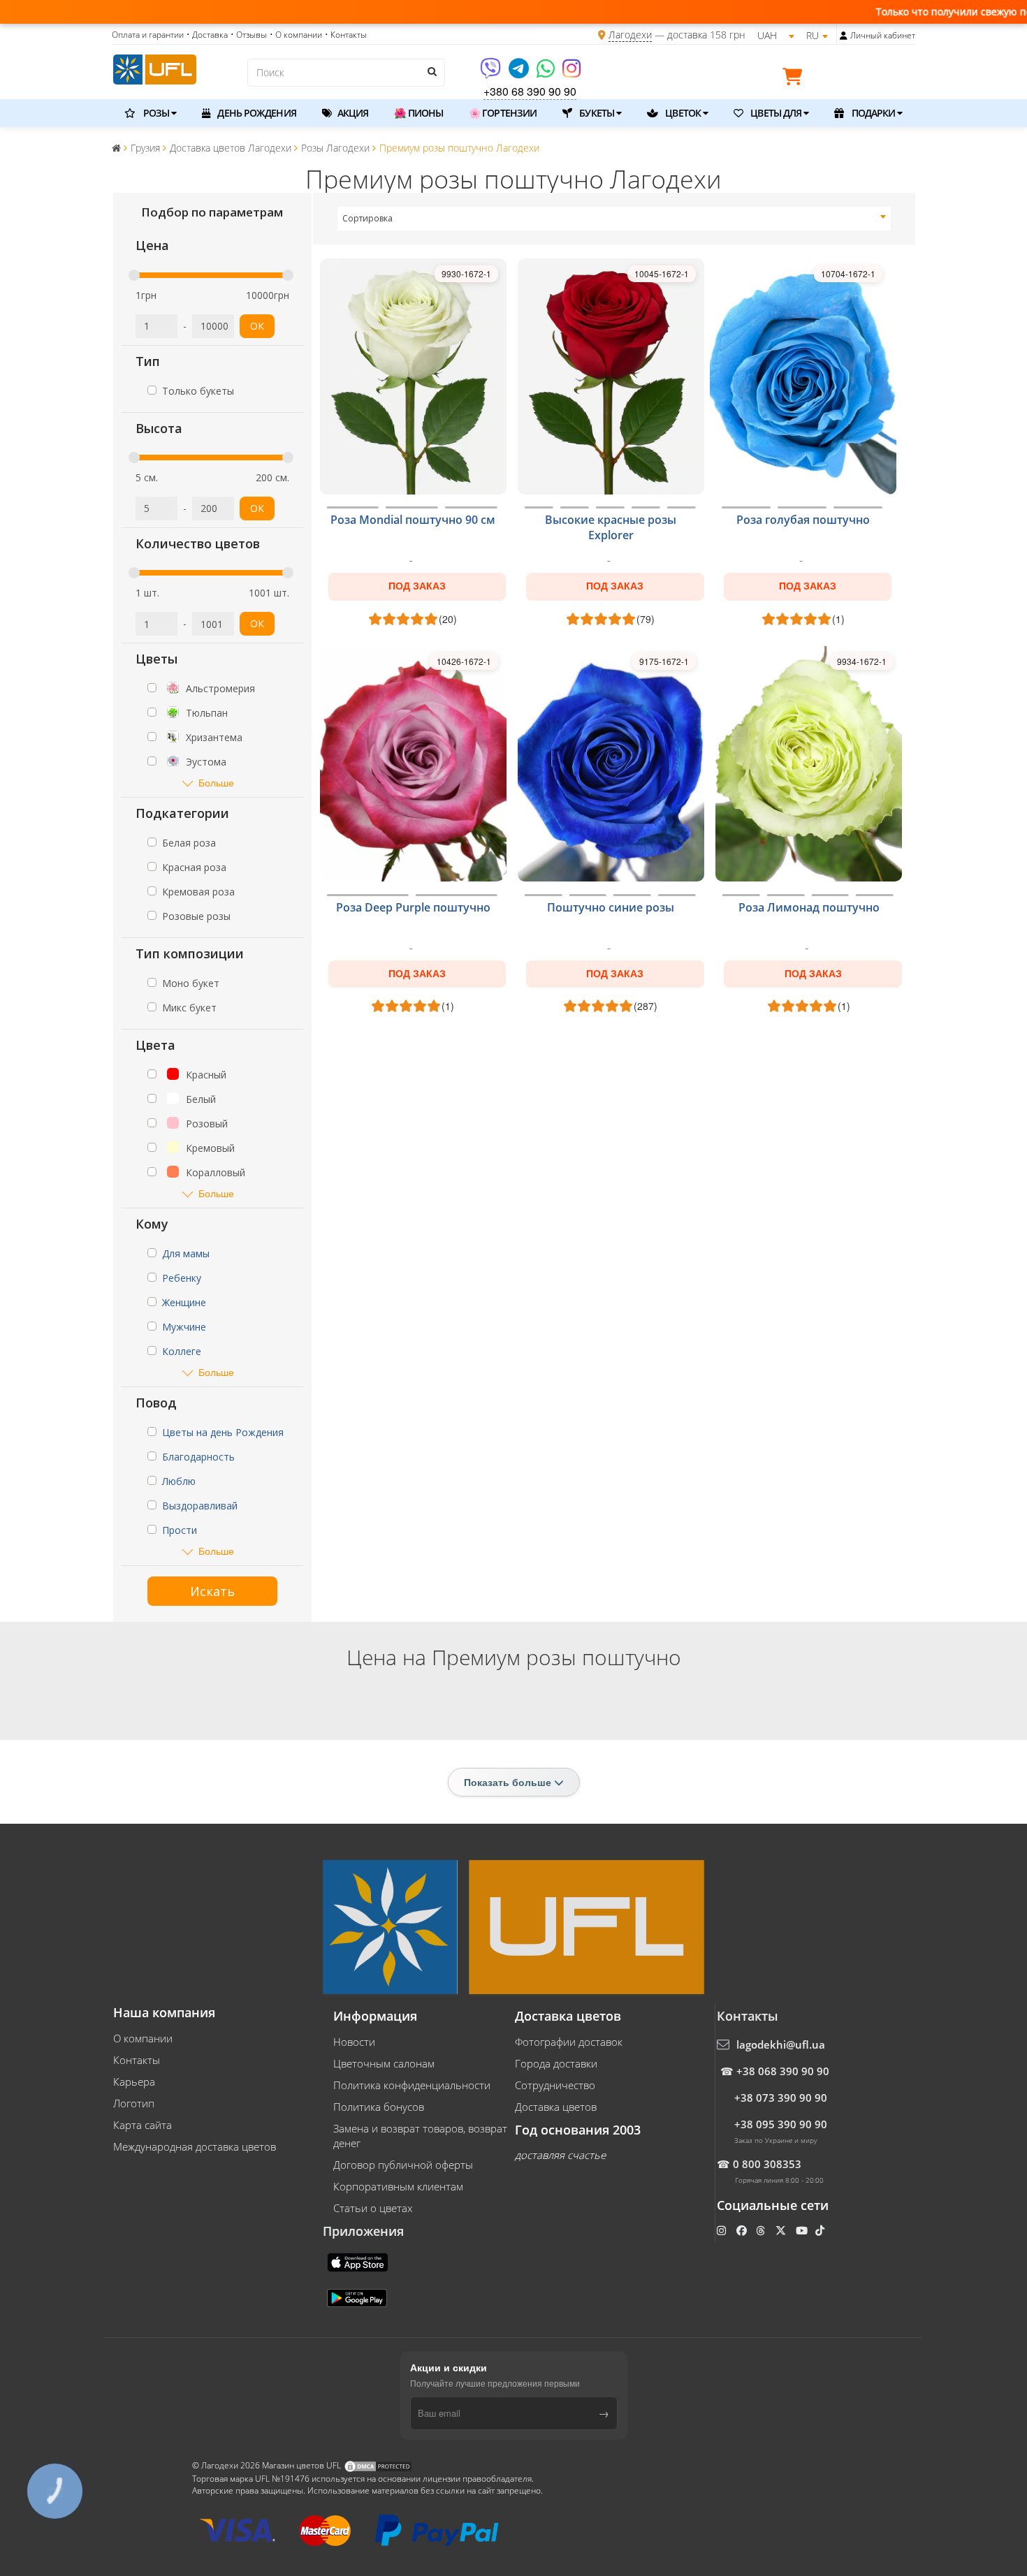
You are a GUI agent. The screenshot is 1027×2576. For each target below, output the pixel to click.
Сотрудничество (555, 2085)
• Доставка (207, 35)
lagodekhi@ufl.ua (781, 2044)
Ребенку (182, 1278)
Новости (354, 2042)
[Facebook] (743, 2230)
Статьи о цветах (373, 2208)
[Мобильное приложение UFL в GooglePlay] (358, 2297)
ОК (257, 326)
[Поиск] (431, 71)
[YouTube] (803, 2230)
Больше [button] (216, 783)
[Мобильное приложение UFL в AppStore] (359, 2261)
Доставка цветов (556, 2107)
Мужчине (184, 1327)
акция (352, 113)
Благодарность (198, 1457)
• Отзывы (249, 35)
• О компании (296, 35)
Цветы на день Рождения (223, 1432)
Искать (212, 1591)
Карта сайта (143, 2125)
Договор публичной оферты (403, 2165)
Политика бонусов (379, 2107)
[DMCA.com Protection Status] (378, 2465)
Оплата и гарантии (148, 35)
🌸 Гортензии (503, 113)
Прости (180, 1530)
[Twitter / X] (782, 2230)
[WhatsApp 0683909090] (547, 73)
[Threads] (762, 2230)
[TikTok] (821, 2230)
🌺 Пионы (418, 113)
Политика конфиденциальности (412, 2085)
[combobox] (614, 219)
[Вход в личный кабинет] (844, 36)
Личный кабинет (883, 35)
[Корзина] (796, 79)
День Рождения (255, 113)
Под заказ (417, 586)
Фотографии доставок (569, 2042)
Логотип (134, 2103)
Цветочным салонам (384, 2063)
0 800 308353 (767, 2164)
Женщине (184, 1302)
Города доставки (556, 2063)
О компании (143, 2038)
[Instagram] (571, 73)
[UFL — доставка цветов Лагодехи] (155, 68)
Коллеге (182, 1351)
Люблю (179, 1481)
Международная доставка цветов (195, 2146)
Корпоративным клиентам (398, 2186)
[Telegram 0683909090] (520, 73)
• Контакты (346, 35)
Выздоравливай (200, 1506)
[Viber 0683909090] (491, 73)
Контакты (137, 2060)
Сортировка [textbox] (367, 218)
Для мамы (186, 1253)
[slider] (134, 275)
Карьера (134, 2081)
